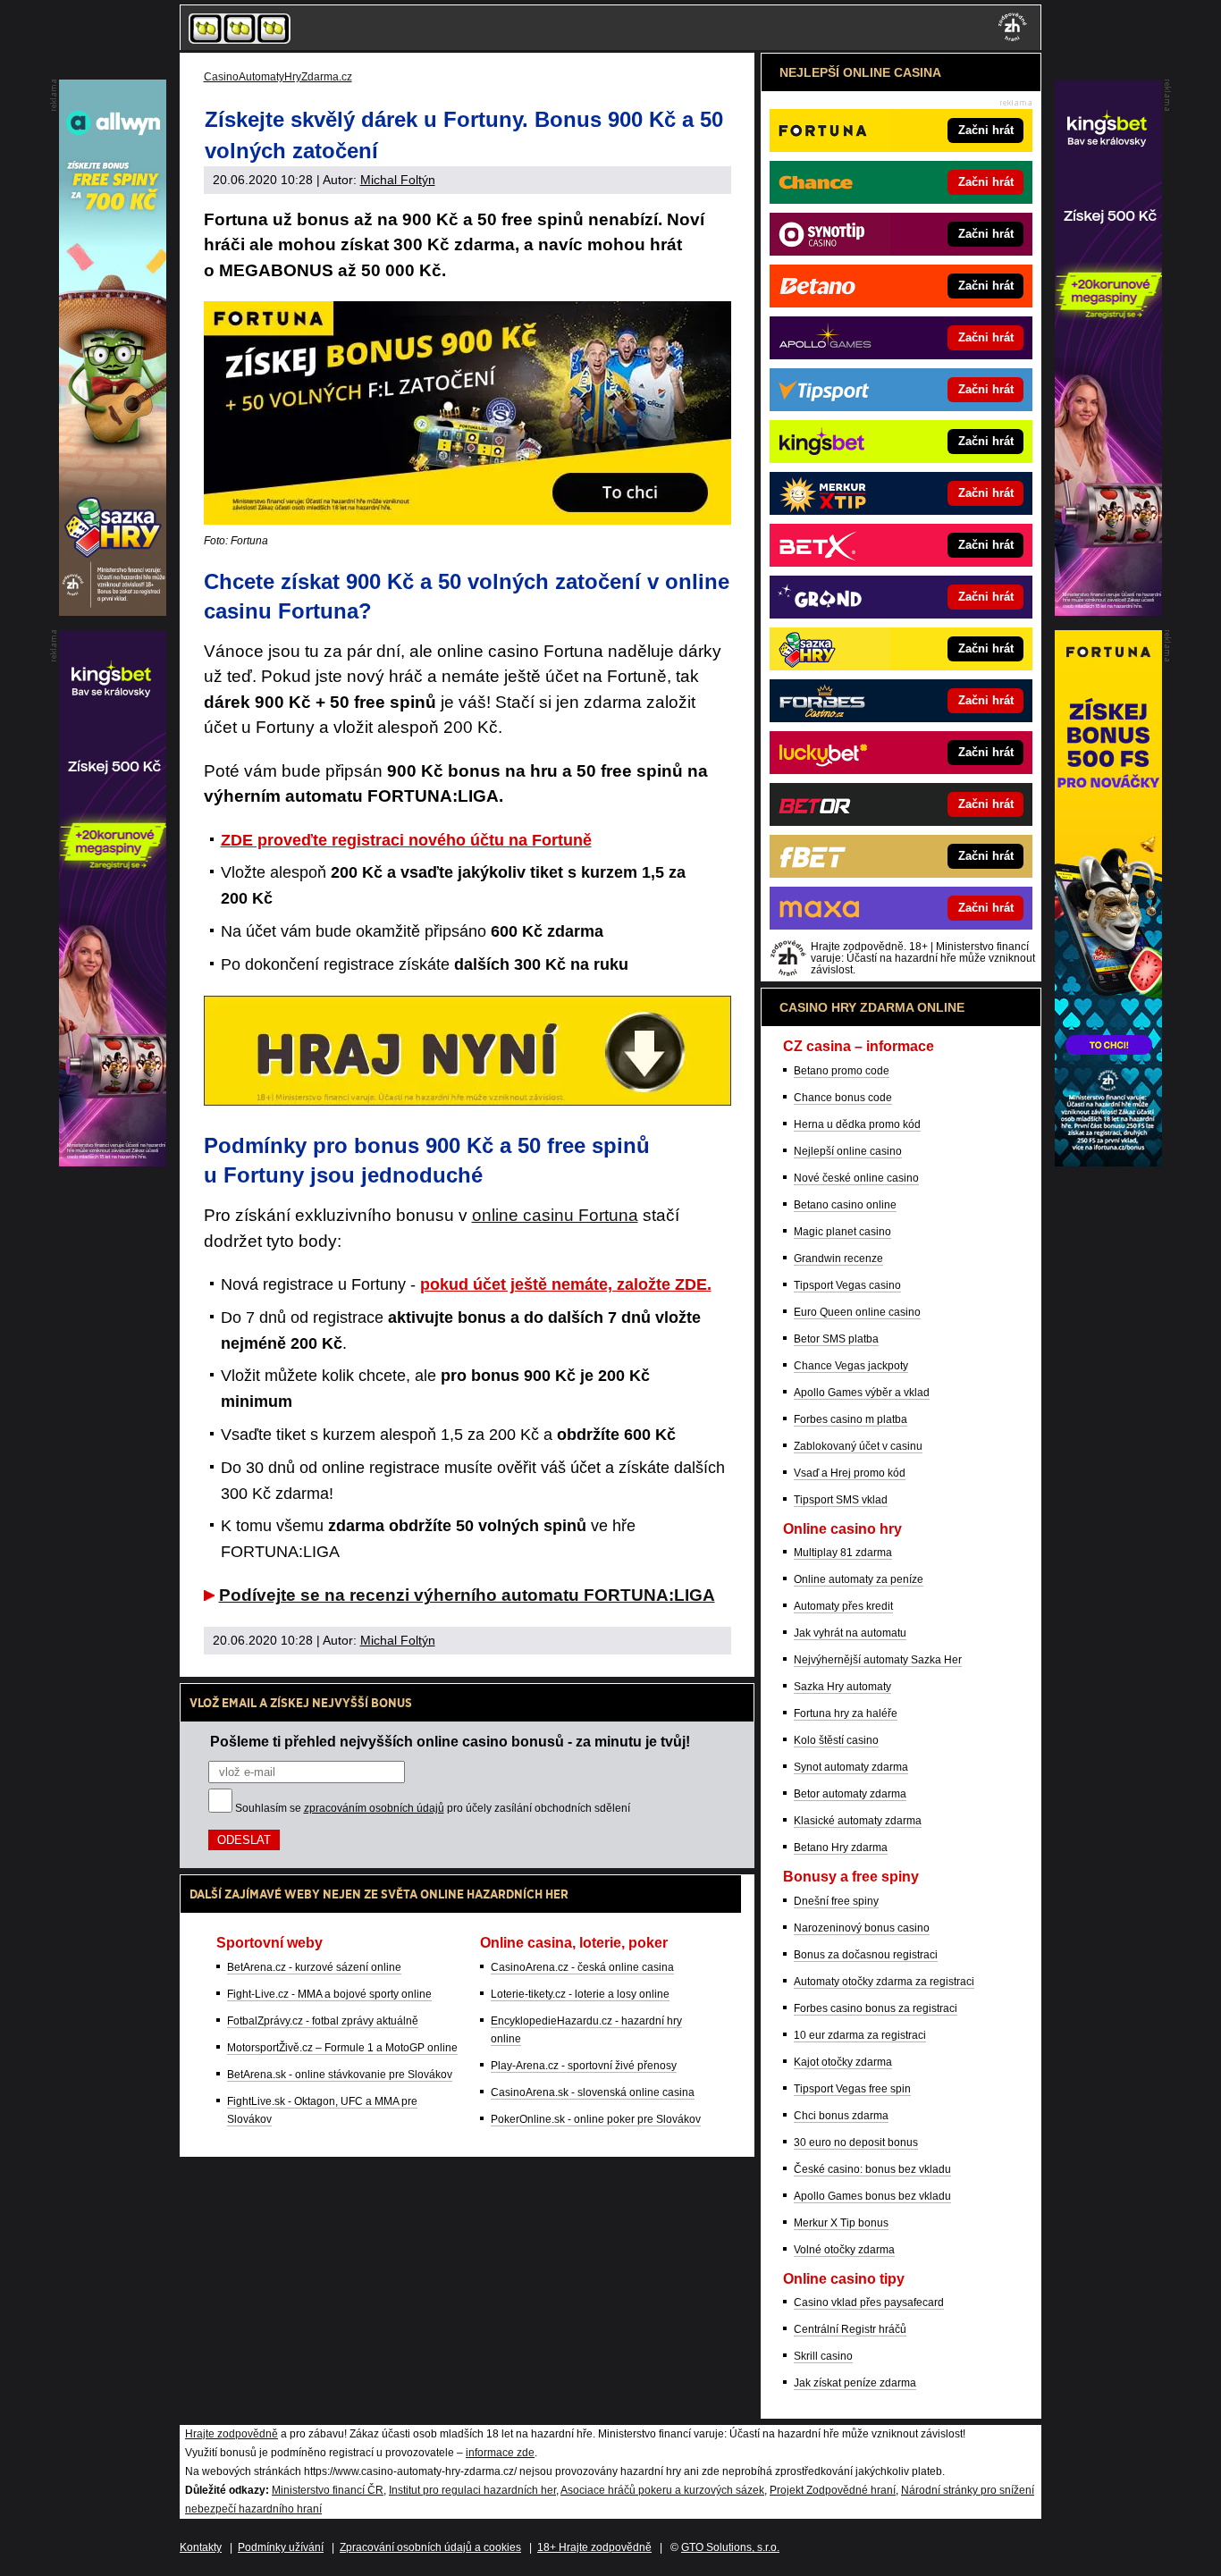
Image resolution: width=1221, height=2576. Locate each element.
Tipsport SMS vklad (841, 1500)
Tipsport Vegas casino (847, 1285)
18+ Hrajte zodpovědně (594, 2547)
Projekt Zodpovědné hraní (833, 2490)
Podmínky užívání (281, 2547)
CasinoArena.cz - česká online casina (582, 1967)
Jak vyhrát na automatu (850, 1633)
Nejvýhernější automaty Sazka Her (878, 1660)
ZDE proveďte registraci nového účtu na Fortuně (406, 840)
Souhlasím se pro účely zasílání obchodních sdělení (433, 1808)
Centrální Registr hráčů (850, 2329)
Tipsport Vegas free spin (852, 2089)
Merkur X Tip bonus (841, 2223)
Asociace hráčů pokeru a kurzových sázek (662, 2490)
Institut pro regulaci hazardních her (472, 2490)
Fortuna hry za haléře (846, 1713)
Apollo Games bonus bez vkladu (872, 2196)
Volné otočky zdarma (844, 2250)
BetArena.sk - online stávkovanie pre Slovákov (340, 2075)
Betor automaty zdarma (850, 1794)
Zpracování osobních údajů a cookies (430, 2547)
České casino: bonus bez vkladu (872, 2169)
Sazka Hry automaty (842, 1687)
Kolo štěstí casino (836, 1740)
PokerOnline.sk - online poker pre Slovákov (596, 2119)
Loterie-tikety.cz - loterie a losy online (580, 1994)
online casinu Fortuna (555, 1215)
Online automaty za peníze (859, 1579)
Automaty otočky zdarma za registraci (884, 1982)
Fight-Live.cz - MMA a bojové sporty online (329, 1994)
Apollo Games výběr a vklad (862, 1393)
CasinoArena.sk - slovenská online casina (593, 2092)
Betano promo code (842, 1071)
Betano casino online (845, 1205)
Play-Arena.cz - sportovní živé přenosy (584, 2066)
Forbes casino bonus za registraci (876, 2008)
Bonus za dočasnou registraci (866, 1955)
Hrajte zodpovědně (232, 2434)
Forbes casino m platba (850, 1419)
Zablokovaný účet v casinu (858, 1446)
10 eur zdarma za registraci (860, 2035)
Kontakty (201, 2547)
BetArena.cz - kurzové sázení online (314, 1967)
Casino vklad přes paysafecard (869, 2302)
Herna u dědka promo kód (857, 1124)
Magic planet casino (842, 1232)
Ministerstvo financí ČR (328, 2490)
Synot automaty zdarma (851, 1767)
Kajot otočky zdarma (843, 2062)
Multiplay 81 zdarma (843, 1553)
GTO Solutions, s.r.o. (730, 2547)
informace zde (500, 2453)
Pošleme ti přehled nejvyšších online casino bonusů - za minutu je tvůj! (450, 1741)
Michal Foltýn (398, 180)
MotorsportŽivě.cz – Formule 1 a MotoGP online (342, 2048)
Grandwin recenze (838, 1259)
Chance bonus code (843, 1098)
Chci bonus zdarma (841, 2116)
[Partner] (1108, 611)
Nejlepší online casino (848, 1151)
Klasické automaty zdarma (858, 1821)
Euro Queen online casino (857, 1312)
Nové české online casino (856, 1178)
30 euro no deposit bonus (856, 2142)
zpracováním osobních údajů (374, 1808)
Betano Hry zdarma (841, 1848)
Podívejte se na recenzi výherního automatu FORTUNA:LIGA (467, 1595)
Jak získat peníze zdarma (855, 2383)
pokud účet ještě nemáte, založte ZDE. (566, 1284)
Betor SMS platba (836, 1339)
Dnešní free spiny (836, 1901)
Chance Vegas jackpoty (851, 1366)
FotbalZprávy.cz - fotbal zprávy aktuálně (323, 2021)
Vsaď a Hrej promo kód (850, 1473)
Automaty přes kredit (843, 1606)
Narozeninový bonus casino (862, 1928)
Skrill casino (823, 2356)
